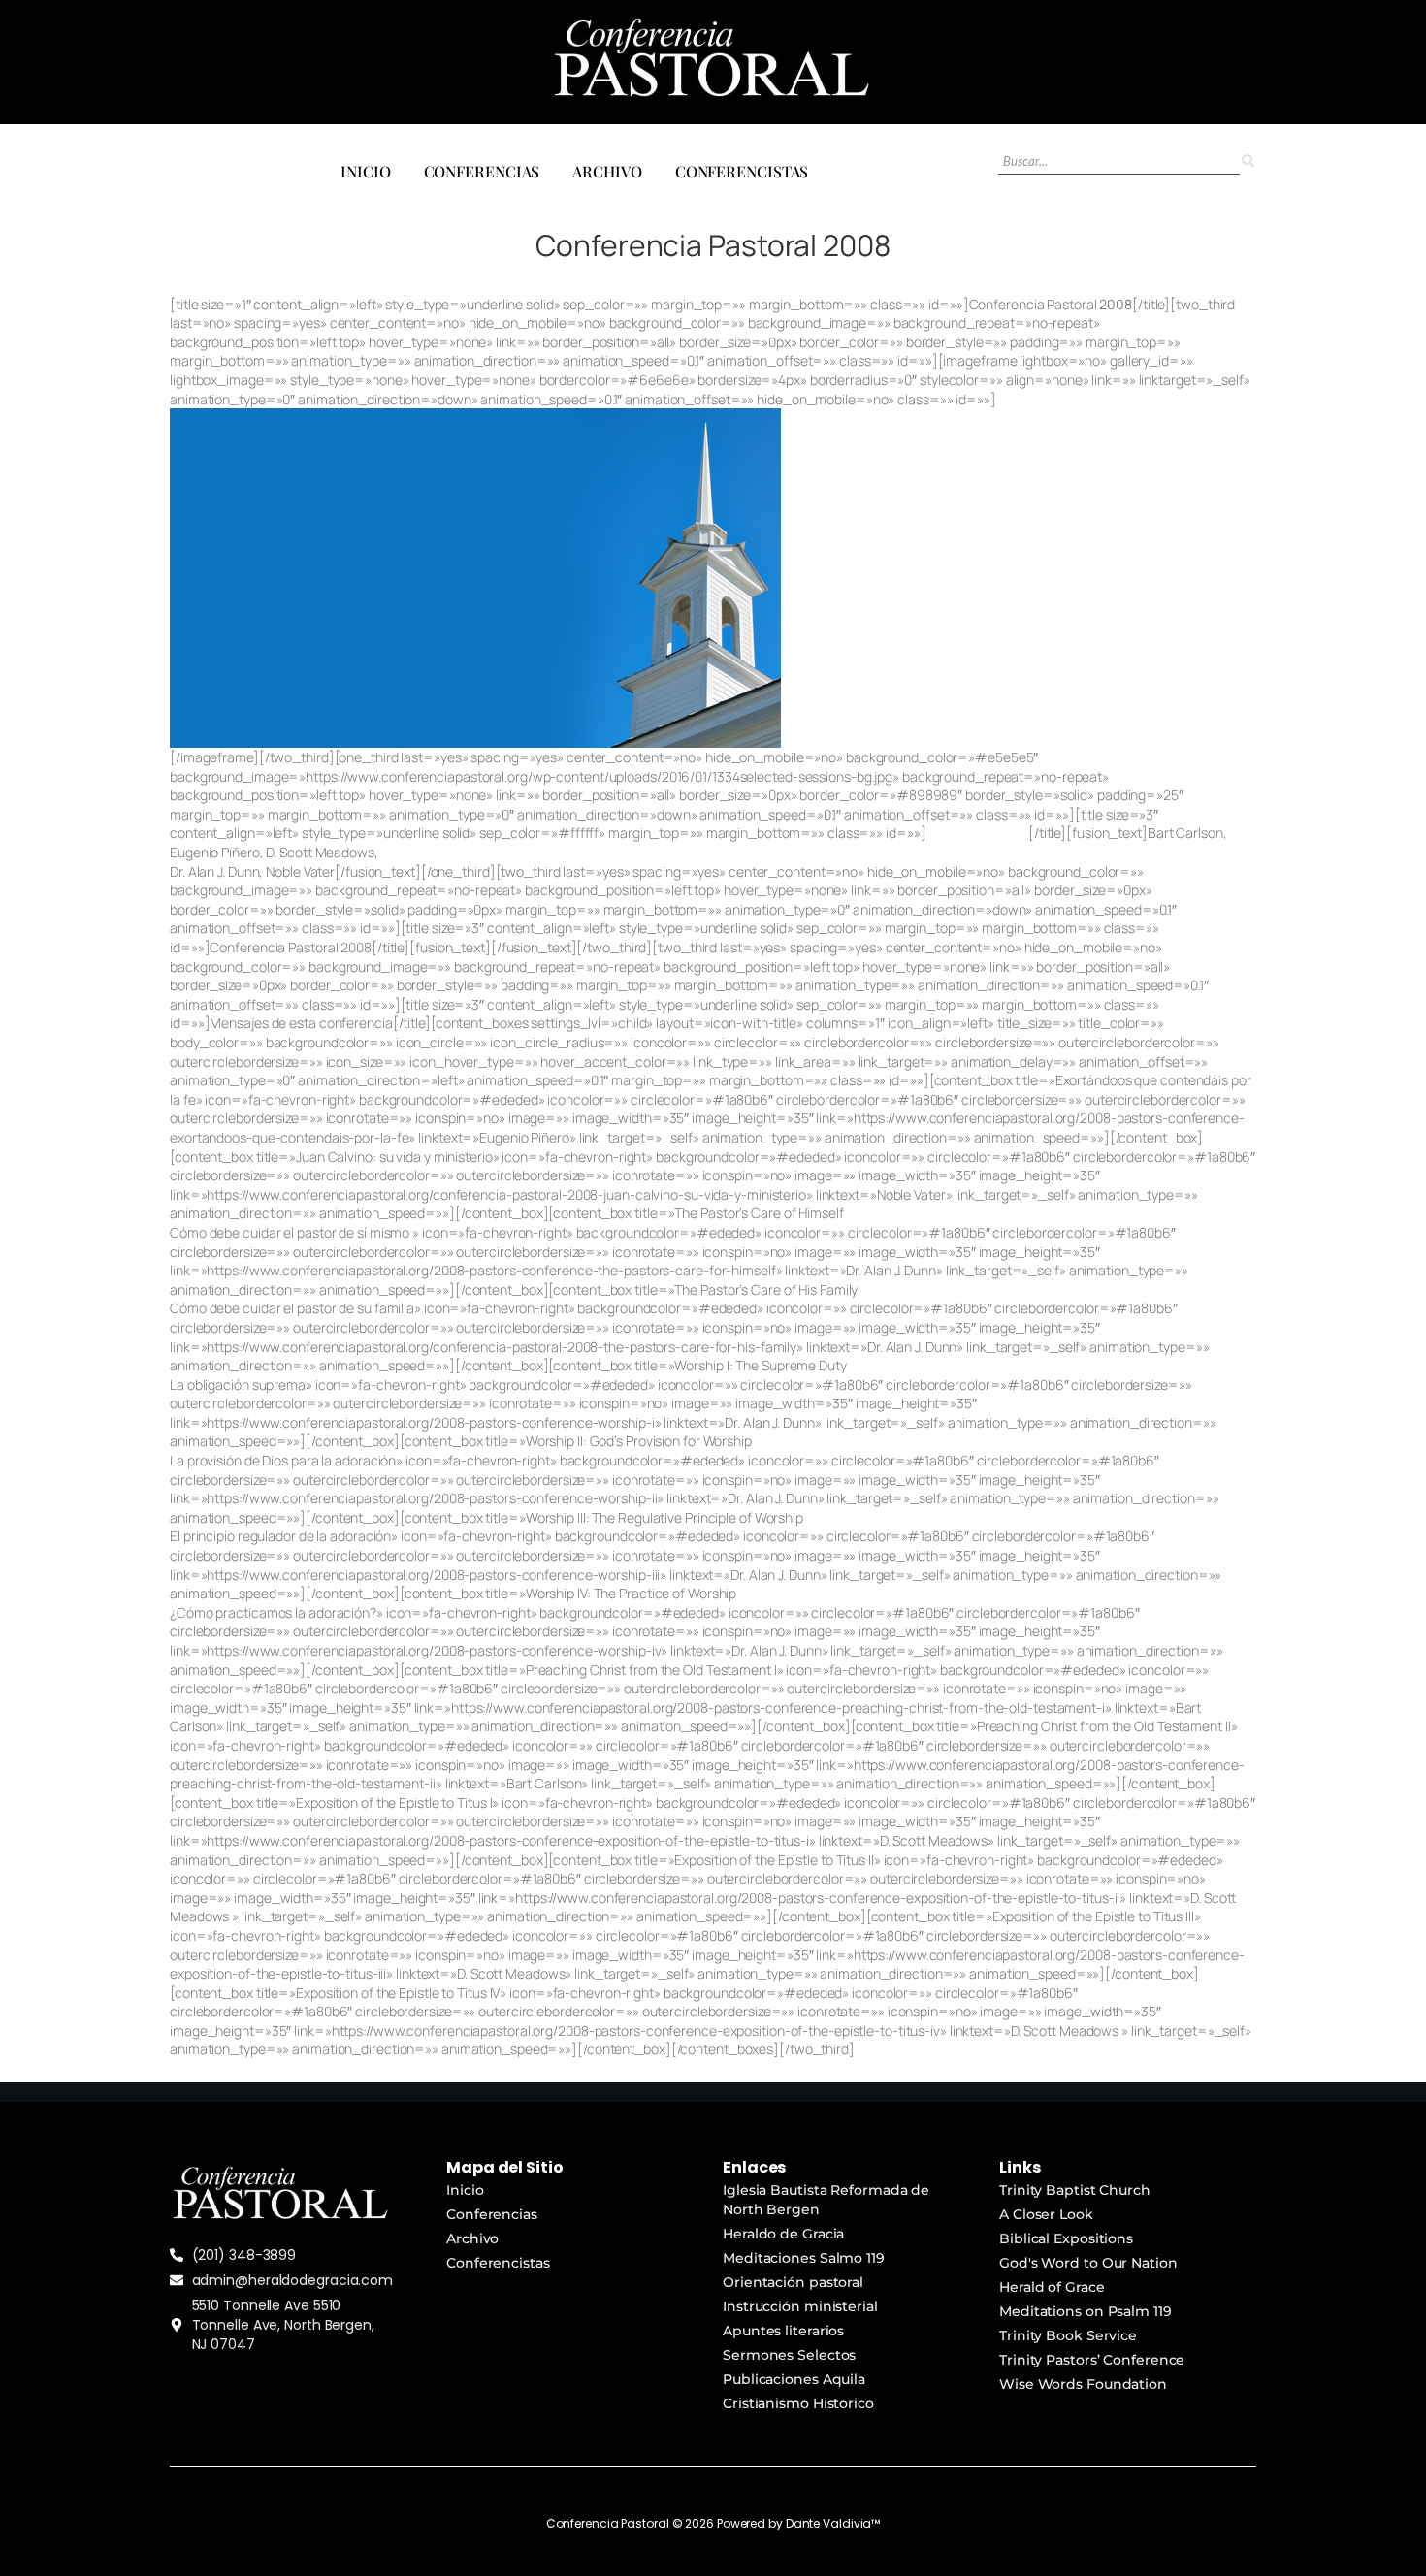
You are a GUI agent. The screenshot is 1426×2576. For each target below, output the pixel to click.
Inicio (365, 171)
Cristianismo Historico (798, 2403)
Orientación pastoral (793, 2282)
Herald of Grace (1052, 2287)
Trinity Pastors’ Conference (1092, 2360)
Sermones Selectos (789, 2355)
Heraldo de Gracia (783, 2234)
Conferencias (482, 171)
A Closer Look (1046, 2214)
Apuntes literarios (783, 2331)
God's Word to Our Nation (1088, 2263)
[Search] (1248, 161)
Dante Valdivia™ (833, 2523)
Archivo (607, 171)
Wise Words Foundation (1083, 2384)
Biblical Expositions (1066, 2238)
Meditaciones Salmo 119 (804, 2258)
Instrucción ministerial (800, 2306)
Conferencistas (742, 171)
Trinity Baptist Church (1075, 2190)
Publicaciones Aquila (794, 2379)
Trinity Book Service (1068, 2335)
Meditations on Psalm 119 (1086, 2311)
